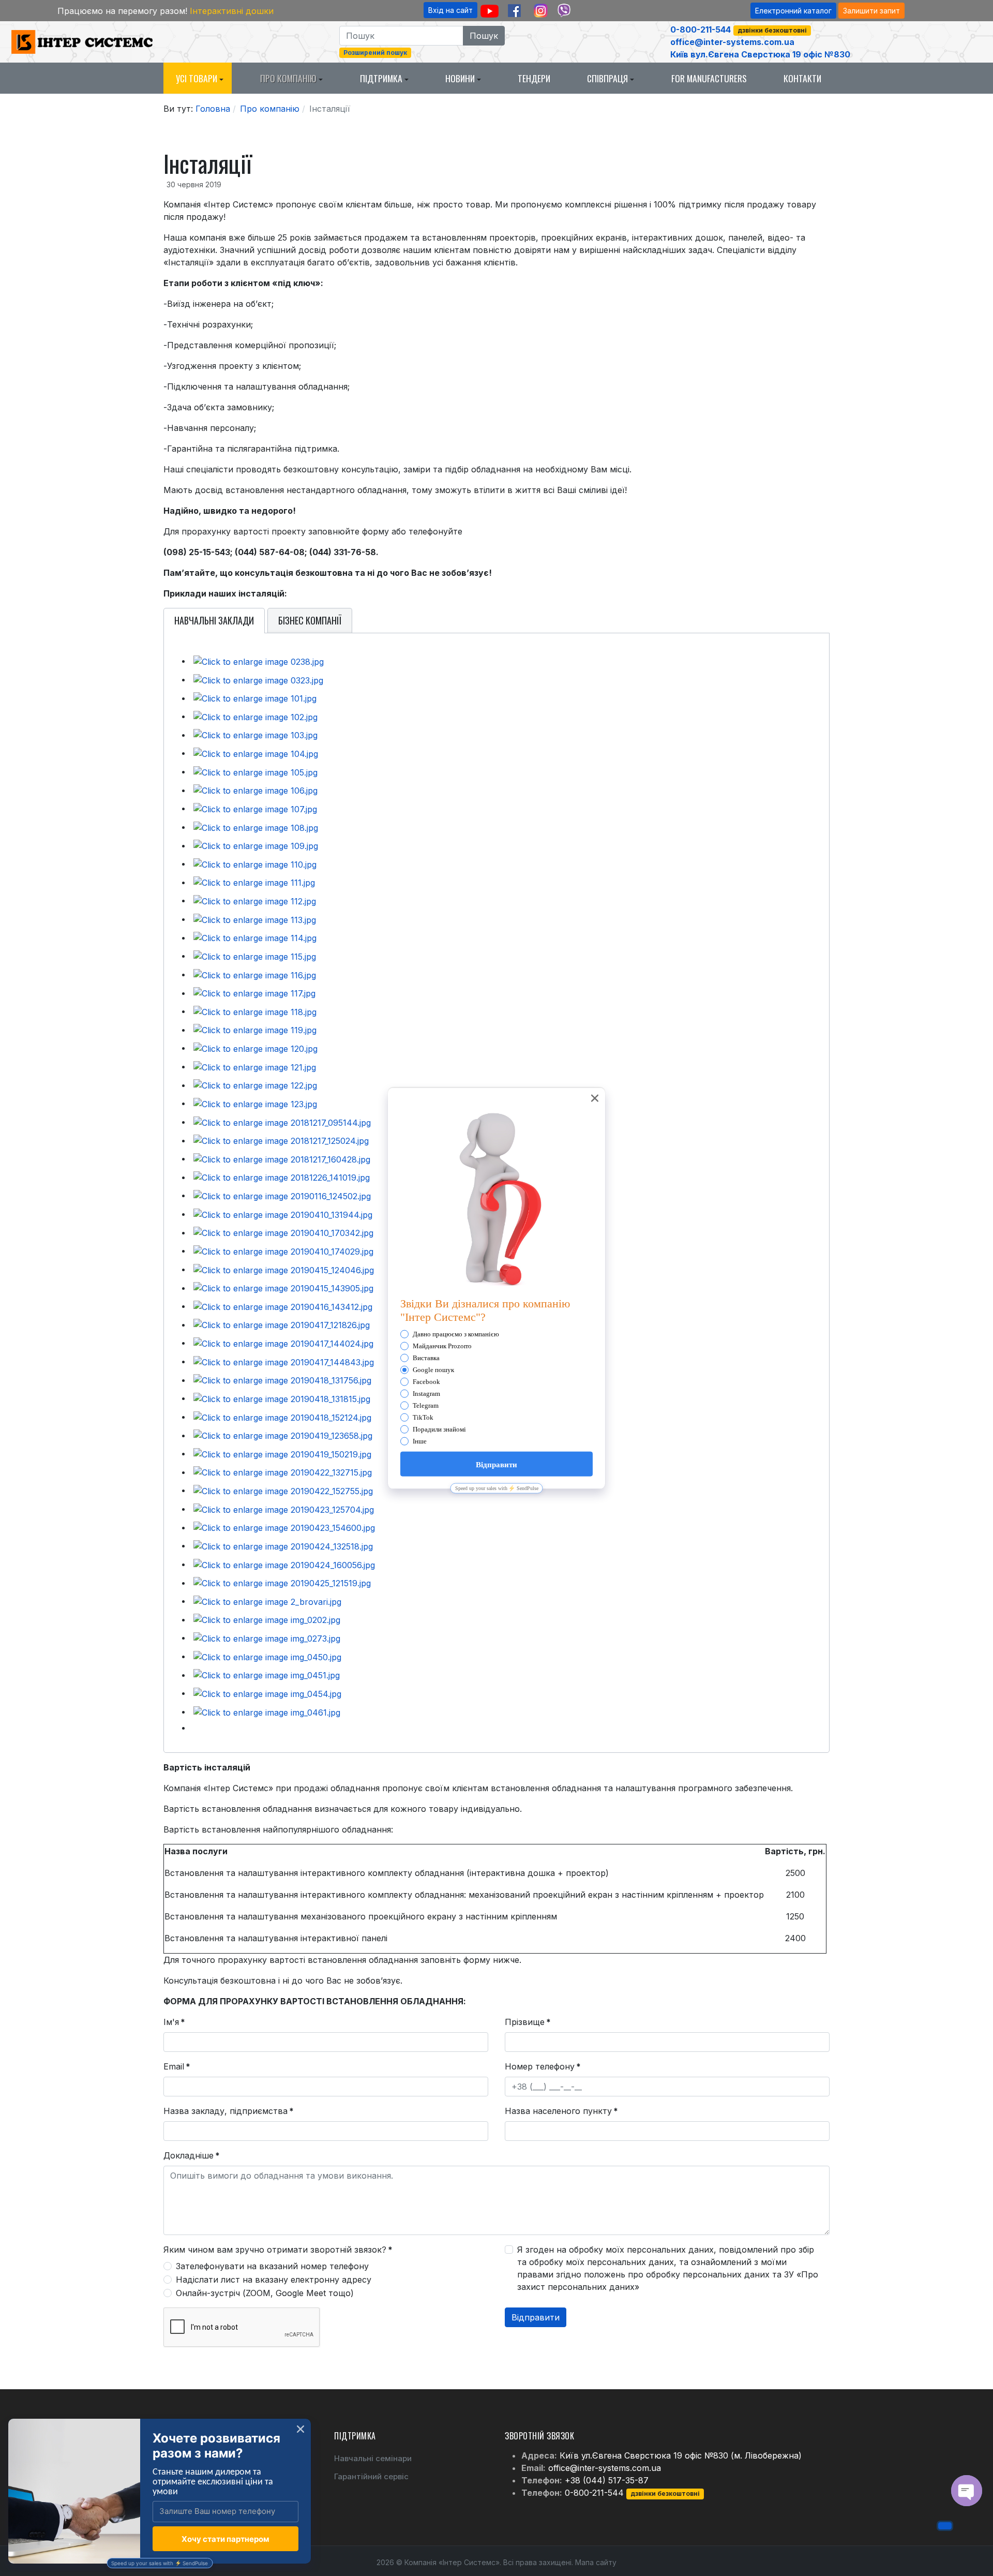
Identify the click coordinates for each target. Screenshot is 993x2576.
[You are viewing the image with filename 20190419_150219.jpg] (282, 1453)
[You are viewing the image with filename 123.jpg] (255, 1103)
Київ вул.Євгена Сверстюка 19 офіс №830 (760, 54)
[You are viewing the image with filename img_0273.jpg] (267, 1637)
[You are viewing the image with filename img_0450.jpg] (267, 1656)
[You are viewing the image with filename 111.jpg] (254, 882)
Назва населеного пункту (561, 2111)
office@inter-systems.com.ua (732, 42)
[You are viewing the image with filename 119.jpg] (255, 1030)
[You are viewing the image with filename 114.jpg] (255, 937)
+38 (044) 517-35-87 (607, 2480)
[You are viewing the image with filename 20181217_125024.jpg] (281, 1140)
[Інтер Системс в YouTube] (490, 11)
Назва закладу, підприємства (229, 2111)
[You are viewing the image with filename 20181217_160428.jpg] (282, 1158)
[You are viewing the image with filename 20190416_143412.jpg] (283, 1306)
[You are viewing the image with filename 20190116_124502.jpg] (282, 1195)
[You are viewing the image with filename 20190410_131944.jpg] (283, 1214)
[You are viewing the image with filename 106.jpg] (255, 790)
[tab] (214, 621)
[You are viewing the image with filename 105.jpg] (255, 771)
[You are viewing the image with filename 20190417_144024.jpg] (283, 1343)
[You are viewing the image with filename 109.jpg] (256, 845)
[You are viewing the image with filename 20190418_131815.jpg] (282, 1398)
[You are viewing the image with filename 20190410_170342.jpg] (283, 1232)
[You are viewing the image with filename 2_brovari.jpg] (267, 1601)
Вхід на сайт (450, 10)
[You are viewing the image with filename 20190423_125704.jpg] (284, 1509)
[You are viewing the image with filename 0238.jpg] (259, 661)
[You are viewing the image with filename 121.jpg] (255, 1066)
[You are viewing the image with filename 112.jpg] (255, 900)
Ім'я (174, 2022)
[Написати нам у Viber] (564, 11)
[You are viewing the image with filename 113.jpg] (255, 919)
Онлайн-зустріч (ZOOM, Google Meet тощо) (265, 2293)
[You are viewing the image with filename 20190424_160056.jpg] (284, 1564)
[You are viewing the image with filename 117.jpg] (254, 993)
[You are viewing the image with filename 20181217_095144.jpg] (282, 1122)
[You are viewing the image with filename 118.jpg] (255, 1011)
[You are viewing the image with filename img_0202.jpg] (267, 1619)
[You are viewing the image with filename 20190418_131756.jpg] (282, 1380)
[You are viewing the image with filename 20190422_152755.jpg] (283, 1490)
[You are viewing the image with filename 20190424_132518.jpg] (283, 1545)
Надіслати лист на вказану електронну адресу (274, 2280)
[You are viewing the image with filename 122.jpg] (255, 1085)
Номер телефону (543, 2066)
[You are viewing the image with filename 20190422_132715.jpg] (283, 1472)
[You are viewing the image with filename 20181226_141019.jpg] (282, 1177)
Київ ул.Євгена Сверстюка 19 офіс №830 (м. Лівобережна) (681, 2455)
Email (177, 2066)
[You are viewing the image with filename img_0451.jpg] (267, 1675)
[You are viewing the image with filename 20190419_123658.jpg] (283, 1435)
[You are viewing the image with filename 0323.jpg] (258, 679)
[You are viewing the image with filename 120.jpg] (255, 1048)
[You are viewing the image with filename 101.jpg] (255, 698)
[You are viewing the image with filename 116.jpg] (255, 974)
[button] (198, 78)
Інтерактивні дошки (232, 11)
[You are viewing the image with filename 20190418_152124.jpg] (282, 1417)
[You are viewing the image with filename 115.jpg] (255, 956)
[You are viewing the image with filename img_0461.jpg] (267, 1711)
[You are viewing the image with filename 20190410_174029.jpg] (283, 1250)
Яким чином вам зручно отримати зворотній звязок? (278, 2250)
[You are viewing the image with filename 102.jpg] (255, 716)
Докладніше (192, 2155)
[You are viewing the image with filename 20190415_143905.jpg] (283, 1288)
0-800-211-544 (701, 29)
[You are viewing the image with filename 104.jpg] (256, 753)
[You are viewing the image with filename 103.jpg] (255, 735)
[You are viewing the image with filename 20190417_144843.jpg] (284, 1361)
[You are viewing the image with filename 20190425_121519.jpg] (282, 1583)
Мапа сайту (596, 2562)
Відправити (536, 2317)
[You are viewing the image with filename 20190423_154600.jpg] (284, 1527)
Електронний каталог (793, 11)
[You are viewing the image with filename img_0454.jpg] (267, 1693)
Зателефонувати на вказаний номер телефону (272, 2266)
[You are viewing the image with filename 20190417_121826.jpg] (282, 1324)
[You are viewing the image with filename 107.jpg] (255, 808)
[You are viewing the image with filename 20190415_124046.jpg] (284, 1269)
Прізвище (528, 2022)
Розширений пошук (375, 53)
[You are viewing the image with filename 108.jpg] (256, 827)
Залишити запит (871, 11)
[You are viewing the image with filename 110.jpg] (255, 863)
